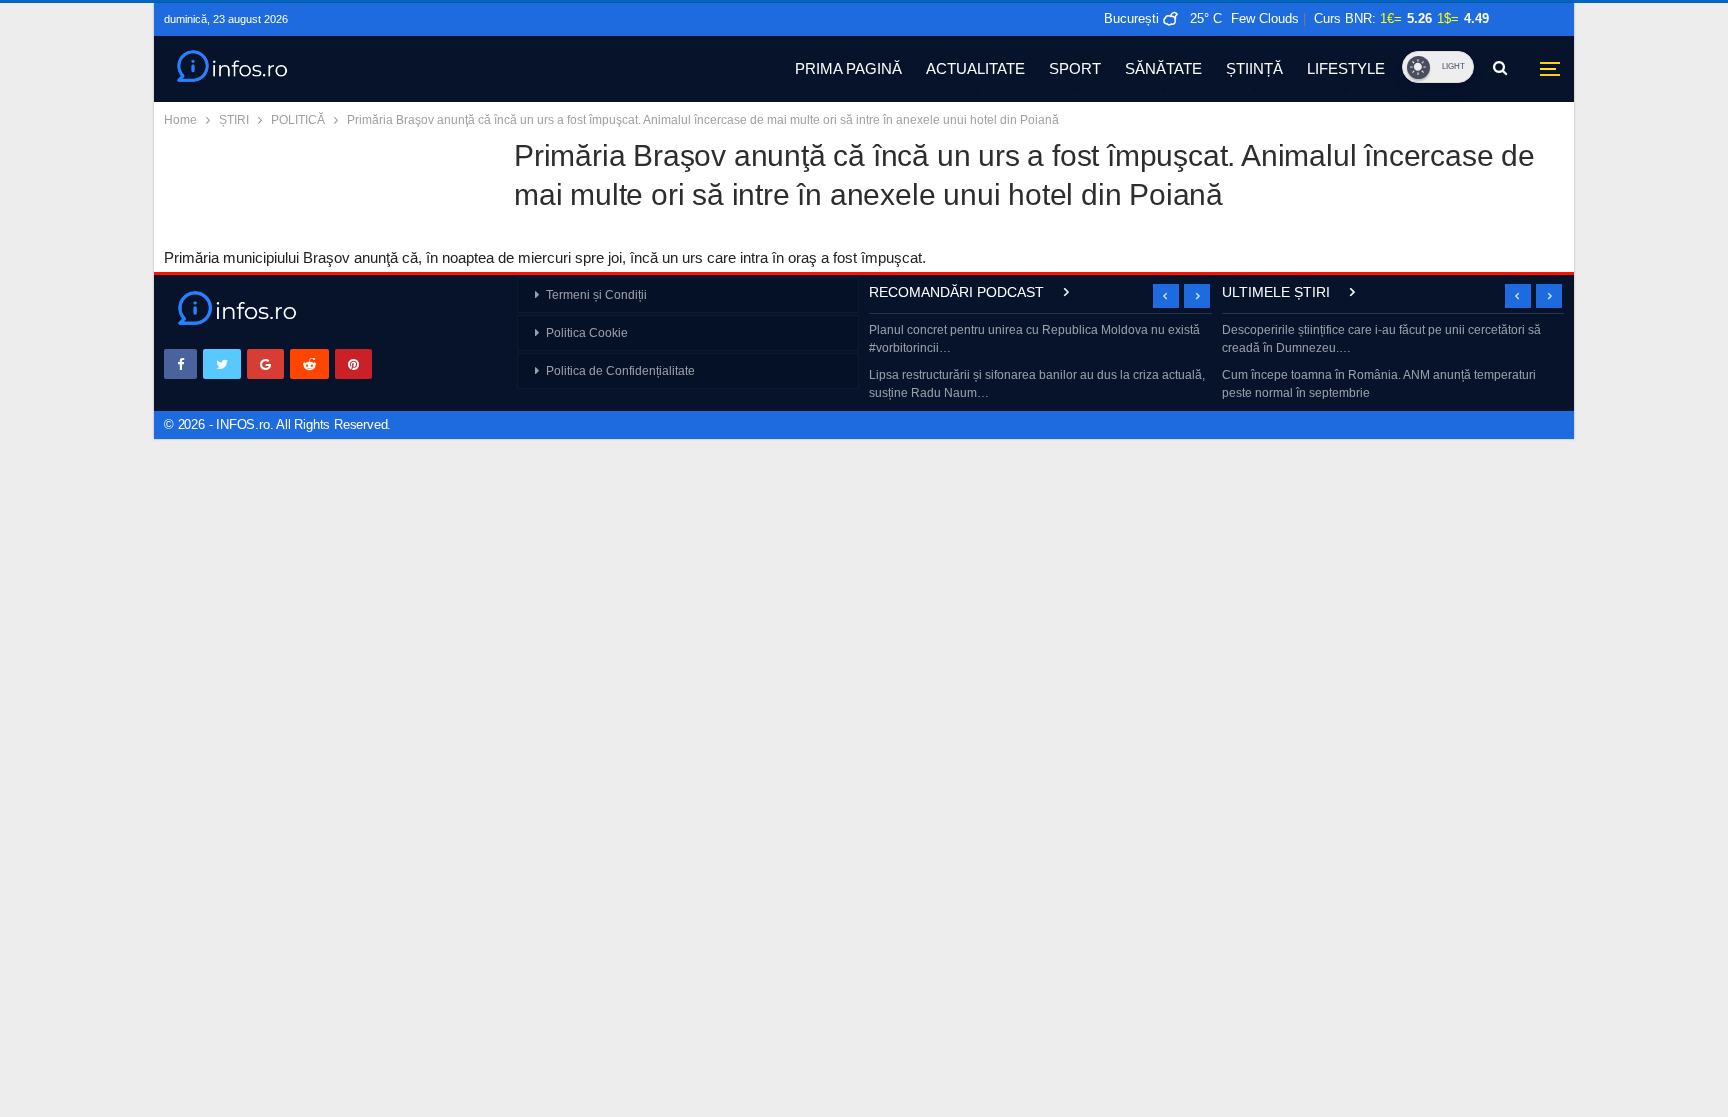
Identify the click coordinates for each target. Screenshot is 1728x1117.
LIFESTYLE (1346, 68)
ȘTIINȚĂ (1254, 68)
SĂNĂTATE (1163, 68)
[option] (1040, 363)
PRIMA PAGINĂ (848, 68)
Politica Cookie (587, 333)
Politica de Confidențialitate (620, 371)
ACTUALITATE (975, 68)
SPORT (1075, 68)
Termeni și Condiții (596, 295)
